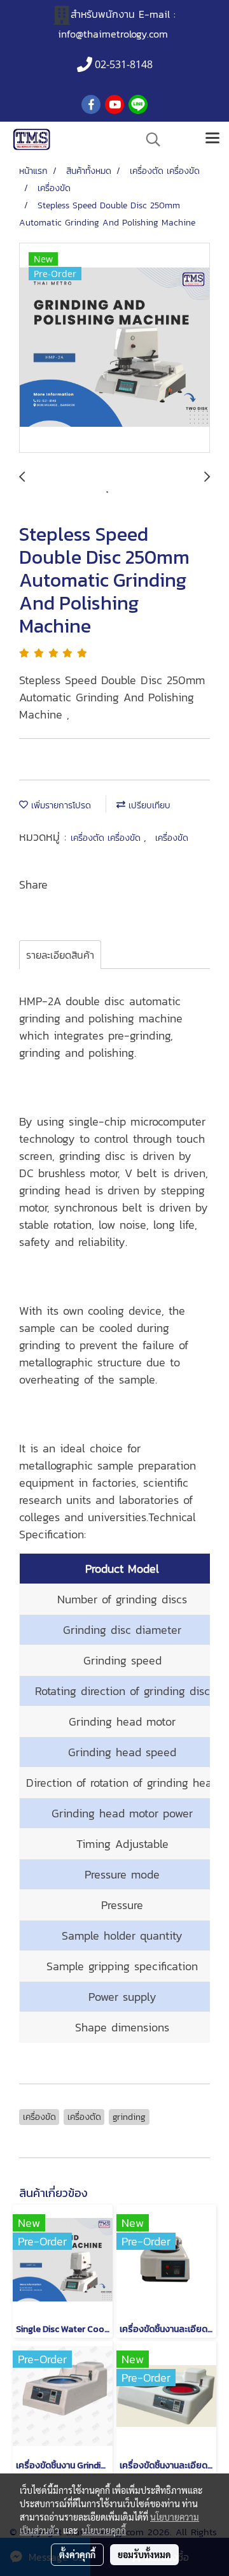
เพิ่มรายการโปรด (59, 805)
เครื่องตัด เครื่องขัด (107, 838)
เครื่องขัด (172, 838)
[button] (149, 140)
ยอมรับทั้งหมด (144, 2554)
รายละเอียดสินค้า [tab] (60, 955)
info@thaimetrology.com (113, 34)
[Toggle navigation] (212, 140)
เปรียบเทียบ (148, 805)
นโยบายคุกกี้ (104, 2530)
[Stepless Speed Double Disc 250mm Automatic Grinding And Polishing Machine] (114, 348)
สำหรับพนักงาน (103, 14)
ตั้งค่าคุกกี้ (77, 2554)
